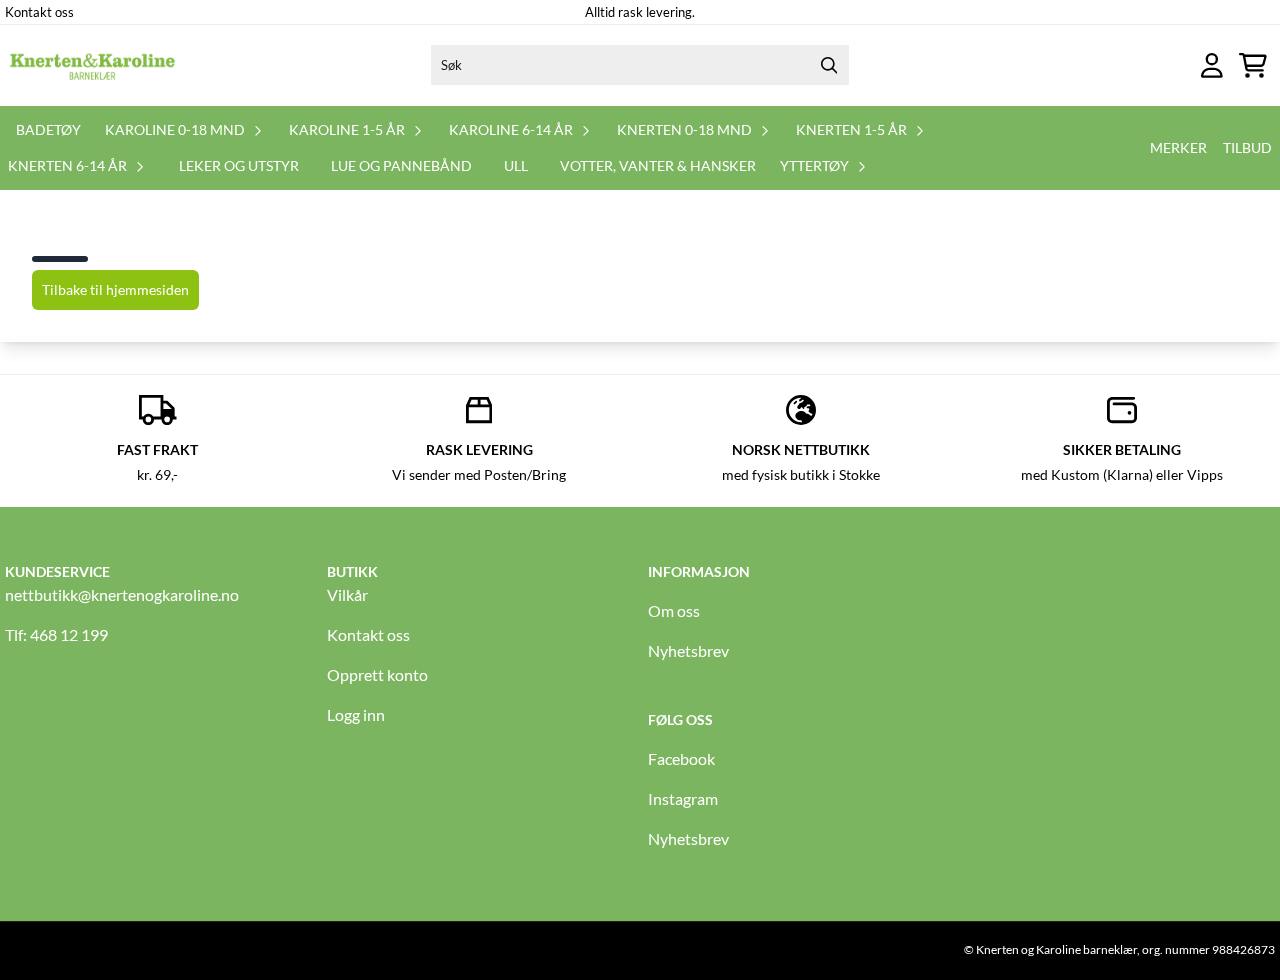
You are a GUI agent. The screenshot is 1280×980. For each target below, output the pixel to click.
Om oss (674, 610)
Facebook (681, 758)
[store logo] (93, 65)
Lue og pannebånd (401, 165)
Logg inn (356, 714)
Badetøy (48, 129)
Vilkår (347, 594)
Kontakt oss (39, 12)
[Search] (829, 65)
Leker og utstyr (239, 165)
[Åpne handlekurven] (1253, 65)
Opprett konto (377, 674)
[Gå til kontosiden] (1212, 65)
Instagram (683, 798)
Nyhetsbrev (688, 650)
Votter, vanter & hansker (658, 165)
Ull (516, 165)
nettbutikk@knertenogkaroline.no (122, 594)
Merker (1178, 147)
